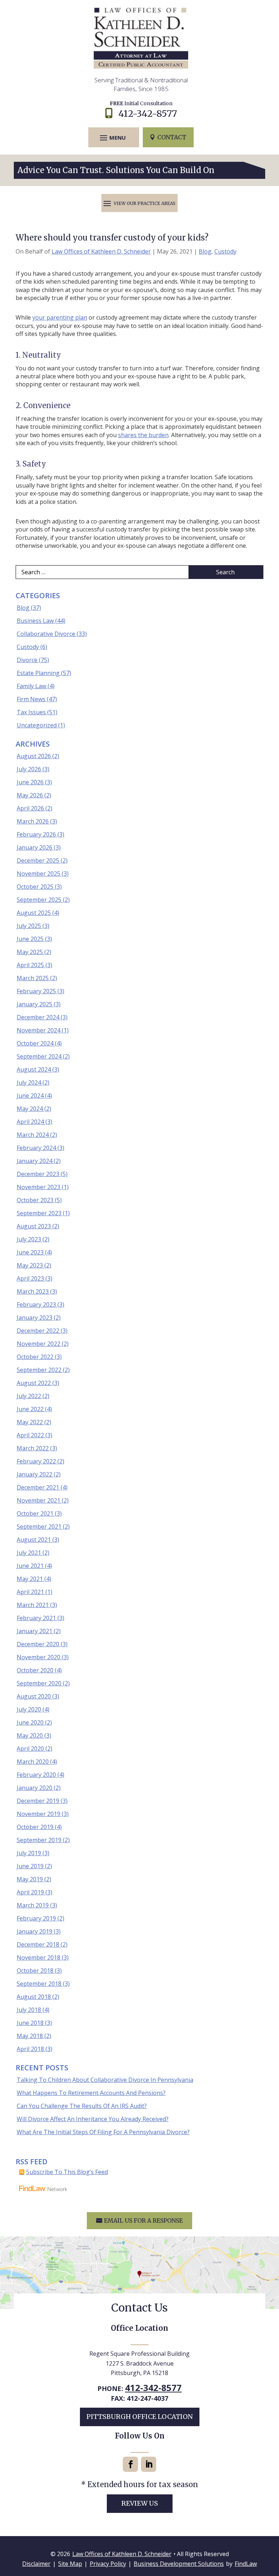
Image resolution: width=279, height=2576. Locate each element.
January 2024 (35, 1161)
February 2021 (36, 1618)
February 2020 (36, 1775)
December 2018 (38, 1944)
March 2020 (33, 1762)
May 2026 (30, 795)
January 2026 (35, 847)
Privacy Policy (108, 2564)
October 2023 (35, 1200)
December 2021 (38, 1487)
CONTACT (172, 137)
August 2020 (34, 1696)
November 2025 (39, 874)
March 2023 (33, 1291)
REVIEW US (140, 2503)
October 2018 (35, 1971)
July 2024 (29, 1082)
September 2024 (39, 1056)
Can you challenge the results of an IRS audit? (82, 2106)
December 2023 (38, 1174)
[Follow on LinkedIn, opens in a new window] (149, 2464)
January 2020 (35, 1788)
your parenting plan (60, 317)
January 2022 (35, 1474)
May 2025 (30, 952)
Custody (225, 251)
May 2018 (30, 2036)
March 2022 (33, 1448)
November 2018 (39, 1957)
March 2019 (33, 1905)
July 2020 (29, 1709)
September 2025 (39, 900)
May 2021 (30, 1579)
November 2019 (39, 1814)
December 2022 (38, 1331)
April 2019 (30, 1892)
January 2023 (35, 1318)
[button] (113, 137)
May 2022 (30, 1422)
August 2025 (34, 913)
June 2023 (30, 1252)
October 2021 (35, 1513)
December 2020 (38, 1644)
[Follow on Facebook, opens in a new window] (130, 2464)
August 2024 (34, 1069)
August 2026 (34, 756)
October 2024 (35, 1043)
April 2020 (30, 1749)
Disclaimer (36, 2564)
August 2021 (34, 1540)
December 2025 (38, 860)
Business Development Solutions (179, 2564)
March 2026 (33, 821)
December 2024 (38, 1017)
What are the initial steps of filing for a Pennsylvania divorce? (103, 2132)
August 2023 (34, 1226)
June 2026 (30, 782)
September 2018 (39, 1984)
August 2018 (34, 1997)
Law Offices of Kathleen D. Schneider (101, 251)
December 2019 (38, 1801)
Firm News (31, 699)
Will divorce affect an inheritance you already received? (93, 2119)
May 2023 (30, 1265)
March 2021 (33, 1605)
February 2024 (36, 1148)
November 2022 (39, 1344)
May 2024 (30, 1109)
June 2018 (30, 2023)
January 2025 (35, 1004)
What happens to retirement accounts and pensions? (91, 2093)
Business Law (35, 621)
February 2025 (36, 991)
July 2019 (29, 1853)
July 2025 (29, 926)
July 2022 (29, 1396)
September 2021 (39, 1527)
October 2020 (35, 1670)
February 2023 (36, 1305)
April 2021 (30, 1592)
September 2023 (39, 1213)
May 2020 (30, 1735)
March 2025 (33, 978)
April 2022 (30, 1435)
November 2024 (39, 1030)
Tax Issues (31, 712)
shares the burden (143, 435)
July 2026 (29, 769)
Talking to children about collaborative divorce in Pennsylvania (105, 2080)
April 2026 (30, 808)
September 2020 (39, 1683)
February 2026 (36, 834)
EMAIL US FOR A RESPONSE (143, 2220)
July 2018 (29, 2010)
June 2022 (30, 1409)
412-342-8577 (148, 114)
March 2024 (33, 1135)
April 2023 (30, 1278)
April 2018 (30, 2049)
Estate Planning (38, 673)
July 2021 (29, 1553)
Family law (31, 686)
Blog (205, 251)
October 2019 (35, 1827)
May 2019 (30, 1879)
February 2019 (36, 1918)
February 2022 (36, 1461)
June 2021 (30, 1566)
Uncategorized (37, 725)
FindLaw (246, 2564)
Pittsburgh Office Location (140, 2417)
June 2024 (30, 1096)
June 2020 (30, 1722)
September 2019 (39, 1840)
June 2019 (30, 1866)
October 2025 (35, 887)
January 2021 (35, 1631)
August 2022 (34, 1383)
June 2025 (30, 939)
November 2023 (39, 1187)
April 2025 (30, 965)
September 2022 (39, 1370)
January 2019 (35, 1931)
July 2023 (29, 1239)
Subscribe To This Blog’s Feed (67, 2172)
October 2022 (35, 1357)
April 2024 (30, 1122)
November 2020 (39, 1657)
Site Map (70, 2564)
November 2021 (39, 1500)
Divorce (27, 660)
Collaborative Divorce (46, 634)
